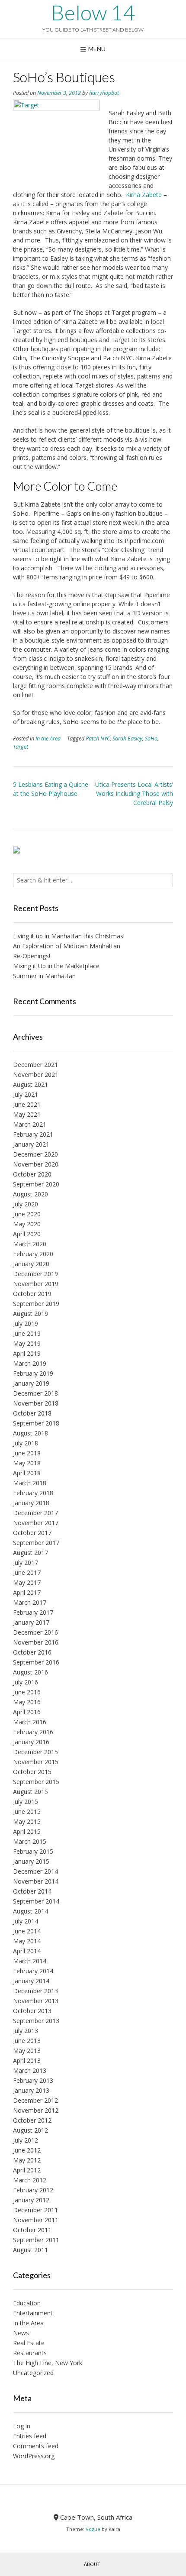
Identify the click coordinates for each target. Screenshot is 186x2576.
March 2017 (30, 1602)
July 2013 (26, 2031)
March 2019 (30, 1363)
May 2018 (27, 1463)
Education (27, 2303)
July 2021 (26, 1094)
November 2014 (36, 1881)
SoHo (151, 739)
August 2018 (30, 1433)
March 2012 (30, 2180)
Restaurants (30, 2353)
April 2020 (27, 1234)
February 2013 (33, 2080)
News (21, 2333)
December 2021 (35, 1065)
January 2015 (31, 1861)
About (92, 2564)
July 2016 (26, 1682)
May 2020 (27, 1224)
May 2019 (27, 1343)
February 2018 (33, 1493)
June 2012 (27, 2150)
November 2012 (36, 2110)
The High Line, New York (48, 2363)
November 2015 (36, 1762)
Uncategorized (33, 2373)
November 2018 (36, 1403)
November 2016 (36, 1642)
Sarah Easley (127, 739)
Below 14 (93, 13)
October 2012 (32, 2120)
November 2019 (36, 1284)
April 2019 (27, 1353)
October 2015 (32, 1772)
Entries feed (30, 2436)
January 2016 (31, 1742)
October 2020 (32, 1174)
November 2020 (36, 1164)
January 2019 (31, 1383)
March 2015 (30, 1841)
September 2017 (36, 1543)
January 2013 (31, 2090)
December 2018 (35, 1393)
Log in (22, 2426)
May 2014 (27, 1941)
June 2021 (27, 1104)
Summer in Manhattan (44, 976)
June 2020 (27, 1214)
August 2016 (30, 1672)
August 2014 (30, 1911)
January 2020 (31, 1264)
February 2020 (33, 1254)
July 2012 (26, 2140)
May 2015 (27, 1821)
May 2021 (27, 1114)
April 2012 (27, 2170)
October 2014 (32, 1891)
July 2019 (26, 1324)
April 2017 (27, 1592)
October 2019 (32, 1294)
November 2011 (36, 2220)
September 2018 (36, 1423)
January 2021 (31, 1144)
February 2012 (33, 2190)
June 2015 (27, 1812)
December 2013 (35, 1991)
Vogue (93, 2529)
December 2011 (35, 2210)
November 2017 (36, 1523)
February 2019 (33, 1373)
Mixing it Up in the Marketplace (56, 966)
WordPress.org (34, 2456)
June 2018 (27, 1453)
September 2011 (36, 2240)
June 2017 (27, 1572)
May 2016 (27, 1702)
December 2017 (35, 1513)
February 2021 (33, 1134)
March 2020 (30, 1244)
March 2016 (30, 1722)
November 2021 (36, 1075)
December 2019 (35, 1274)
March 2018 (30, 1483)
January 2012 (31, 2200)
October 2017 (32, 1533)
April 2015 (27, 1831)
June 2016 (27, 1692)
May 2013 (27, 2051)
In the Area (48, 739)
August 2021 (30, 1084)
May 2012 (27, 2160)
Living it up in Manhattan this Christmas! (69, 936)
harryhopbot (104, 93)
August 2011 (30, 2250)
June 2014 (27, 1931)
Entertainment (33, 2313)
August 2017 (30, 1553)
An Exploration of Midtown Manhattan (67, 946)
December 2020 (35, 1154)
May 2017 (27, 1582)
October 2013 (32, 2011)
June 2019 (27, 1333)
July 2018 (26, 1443)
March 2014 (30, 1961)
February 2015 (33, 1851)
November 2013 (36, 2001)
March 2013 (30, 2070)
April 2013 (27, 2060)
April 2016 (27, 1712)
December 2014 (35, 1871)
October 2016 (32, 1652)
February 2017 (33, 1612)
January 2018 (31, 1503)
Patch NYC (98, 739)
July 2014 (26, 1921)
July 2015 (26, 1802)
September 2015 (36, 1782)
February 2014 (33, 1971)
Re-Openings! (32, 956)
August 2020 (30, 1194)
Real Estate (29, 2343)
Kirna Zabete (144, 195)
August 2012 (30, 2130)
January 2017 (31, 1622)
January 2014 (31, 1981)
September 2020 (36, 1184)
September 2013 (36, 2021)
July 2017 (26, 1563)
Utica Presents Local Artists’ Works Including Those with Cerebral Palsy (134, 793)
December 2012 (35, 2100)
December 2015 (35, 1752)
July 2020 (26, 1204)
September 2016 (36, 1662)
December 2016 (35, 1632)
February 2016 (33, 1732)
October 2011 (32, 2230)
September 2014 (36, 1901)
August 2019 (30, 1314)
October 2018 (32, 1413)
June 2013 (27, 2041)
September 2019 (36, 1304)
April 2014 (27, 1951)
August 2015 (30, 1792)
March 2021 (30, 1124)
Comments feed (36, 2446)
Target (21, 747)
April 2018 (27, 1473)
